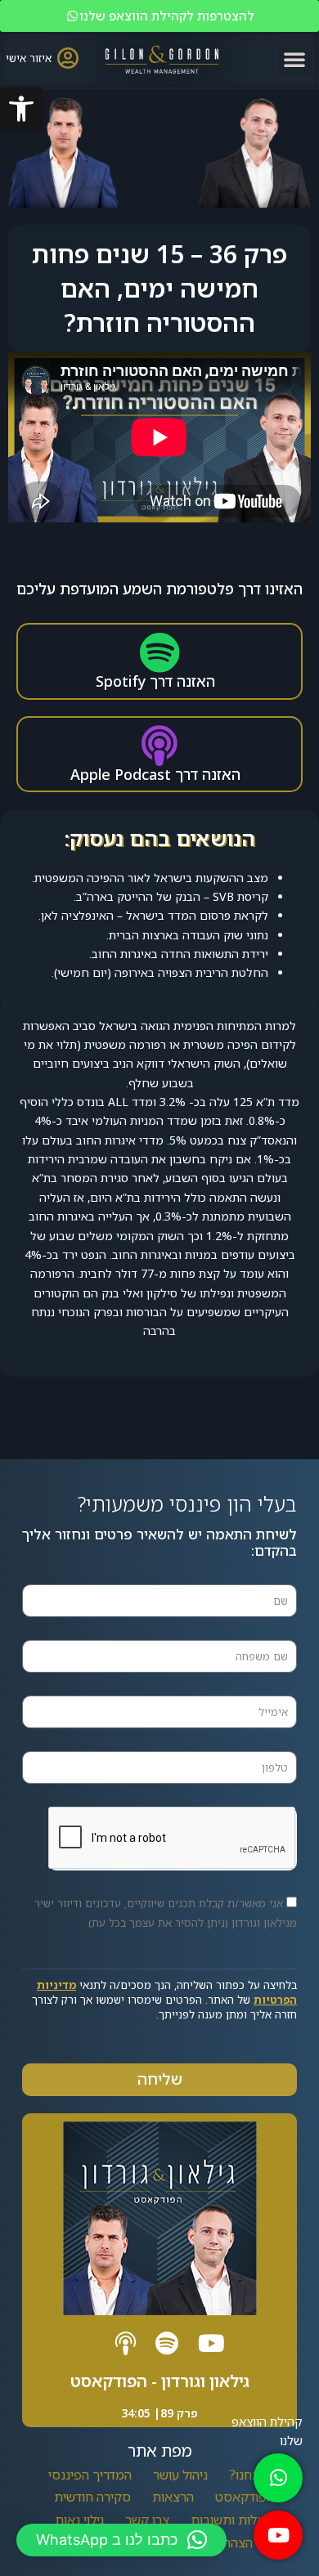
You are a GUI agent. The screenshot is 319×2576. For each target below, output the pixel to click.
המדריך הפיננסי (90, 2475)
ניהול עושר (180, 2475)
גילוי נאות (79, 2520)
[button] (21, 109)
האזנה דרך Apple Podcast (155, 774)
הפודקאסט (245, 2497)
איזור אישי (29, 58)
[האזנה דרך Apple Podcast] (159, 746)
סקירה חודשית (92, 2497)
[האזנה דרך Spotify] (159, 652)
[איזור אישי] (67, 58)
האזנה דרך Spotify (155, 681)
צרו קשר (147, 2520)
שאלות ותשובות (232, 2520)
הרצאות (173, 2497)
